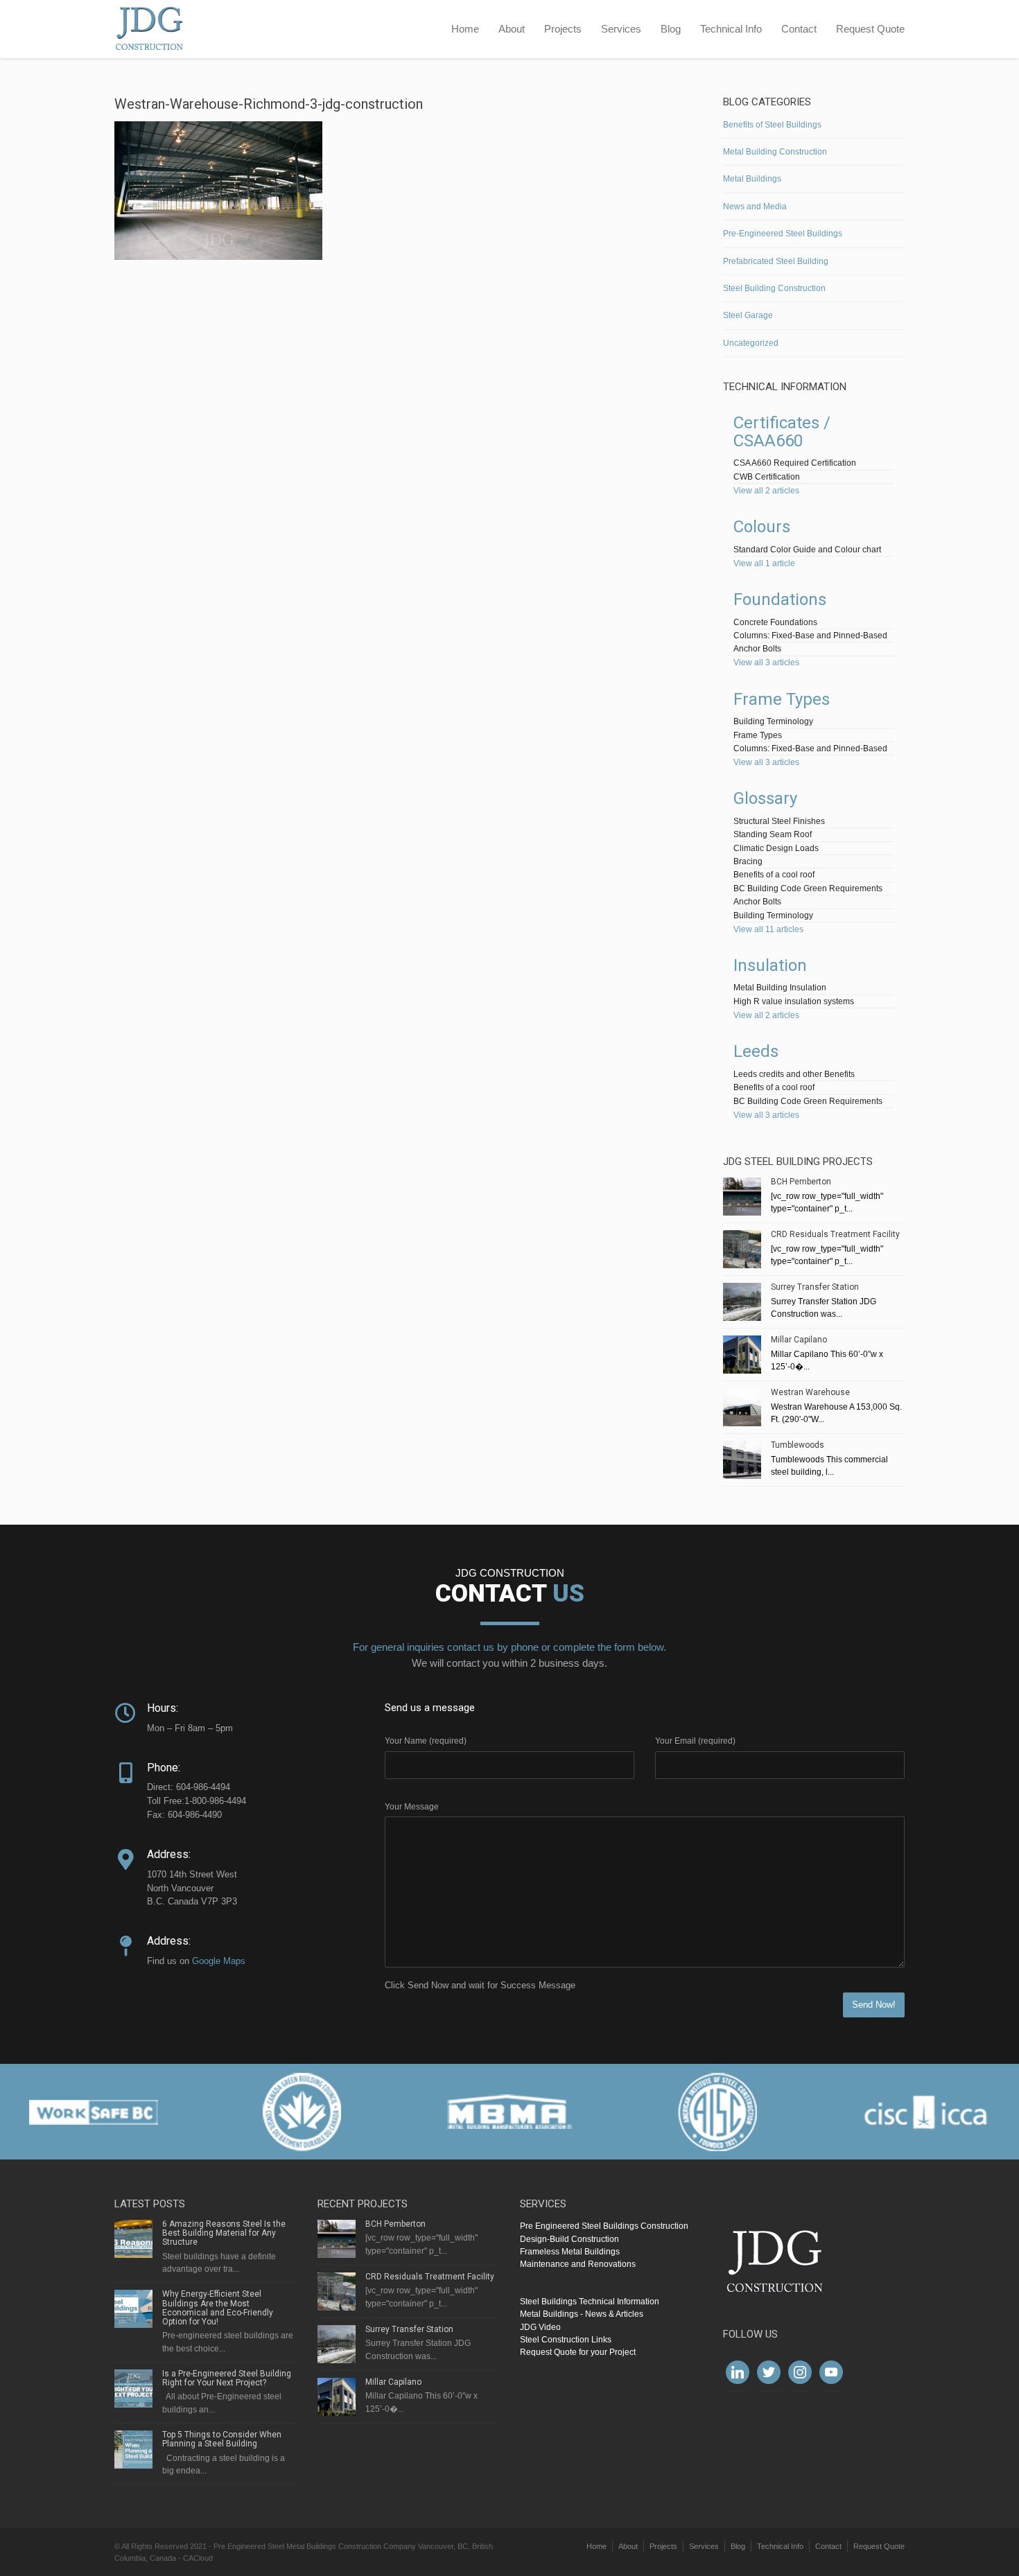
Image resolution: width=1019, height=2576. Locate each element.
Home (465, 29)
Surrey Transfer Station (815, 1287)
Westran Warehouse (810, 1392)
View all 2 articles (766, 491)
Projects (563, 29)
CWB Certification (767, 477)
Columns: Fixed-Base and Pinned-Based (810, 636)
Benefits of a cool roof (774, 875)
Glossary (765, 798)
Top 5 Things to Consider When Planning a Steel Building (222, 2439)
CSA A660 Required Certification (795, 463)
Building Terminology (773, 721)
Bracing (748, 861)
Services (621, 29)
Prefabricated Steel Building (776, 261)
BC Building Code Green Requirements (808, 888)
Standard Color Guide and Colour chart (807, 550)
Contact (799, 29)
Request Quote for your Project (578, 2352)
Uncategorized (751, 343)
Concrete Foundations (775, 622)
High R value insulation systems (794, 1001)
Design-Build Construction (569, 2239)
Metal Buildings (752, 179)
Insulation (770, 965)
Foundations (780, 599)
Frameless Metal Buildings (570, 2252)
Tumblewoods (798, 1445)
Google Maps (219, 1961)
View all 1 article (764, 563)
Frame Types (782, 699)
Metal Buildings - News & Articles (582, 2314)
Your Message (412, 1807)
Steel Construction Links (566, 2340)
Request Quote (870, 29)
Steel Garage (748, 315)
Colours (762, 527)
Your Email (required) (695, 1741)
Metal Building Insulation (780, 988)
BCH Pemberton (801, 1182)
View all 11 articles (768, 929)
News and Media (755, 207)
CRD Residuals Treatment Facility (835, 1234)
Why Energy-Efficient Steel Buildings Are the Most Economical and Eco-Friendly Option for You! (218, 2308)
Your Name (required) (426, 1741)
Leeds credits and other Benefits (794, 1074)
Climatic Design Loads (776, 848)
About (512, 29)
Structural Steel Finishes (779, 821)
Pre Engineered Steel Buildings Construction (604, 2226)
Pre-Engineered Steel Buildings (783, 234)
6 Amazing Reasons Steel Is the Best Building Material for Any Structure (224, 2233)
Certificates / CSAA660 (782, 432)
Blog (671, 29)
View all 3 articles (766, 663)
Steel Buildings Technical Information (590, 2302)
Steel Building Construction (774, 288)
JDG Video (540, 2327)
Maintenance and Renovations (578, 2264)
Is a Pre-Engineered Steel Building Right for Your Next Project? (227, 2378)
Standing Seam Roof (773, 834)
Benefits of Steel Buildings (772, 125)
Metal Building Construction (775, 152)
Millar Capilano (799, 1340)
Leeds (756, 1051)
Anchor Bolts (757, 649)
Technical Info (731, 29)
